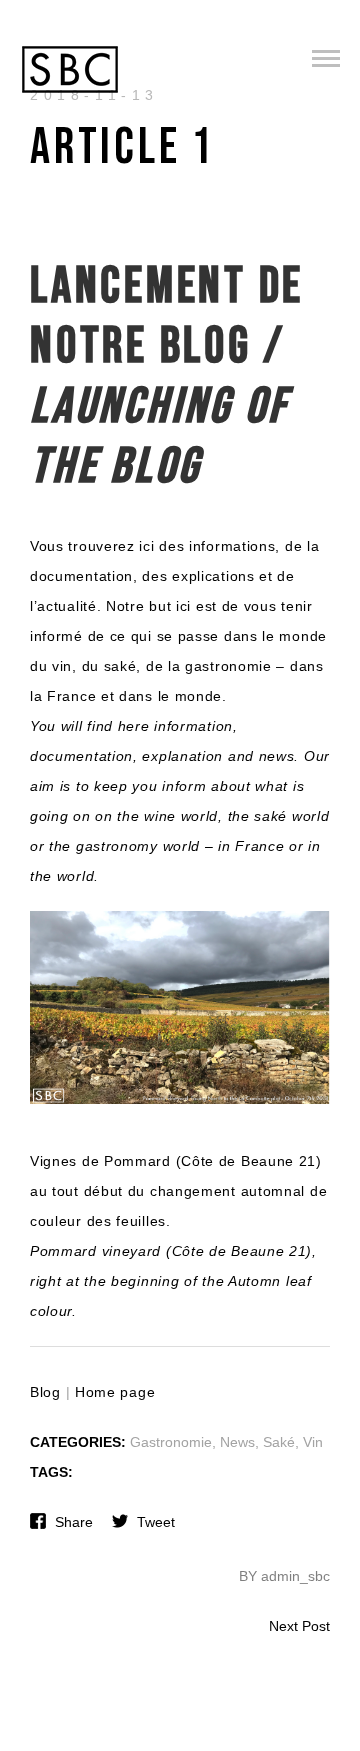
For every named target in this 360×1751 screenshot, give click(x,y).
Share (74, 1522)
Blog (45, 1392)
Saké (279, 1442)
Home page (115, 1392)
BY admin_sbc (284, 1576)
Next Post (299, 1626)
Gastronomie (171, 1442)
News (237, 1442)
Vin (313, 1442)
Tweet (156, 1522)
